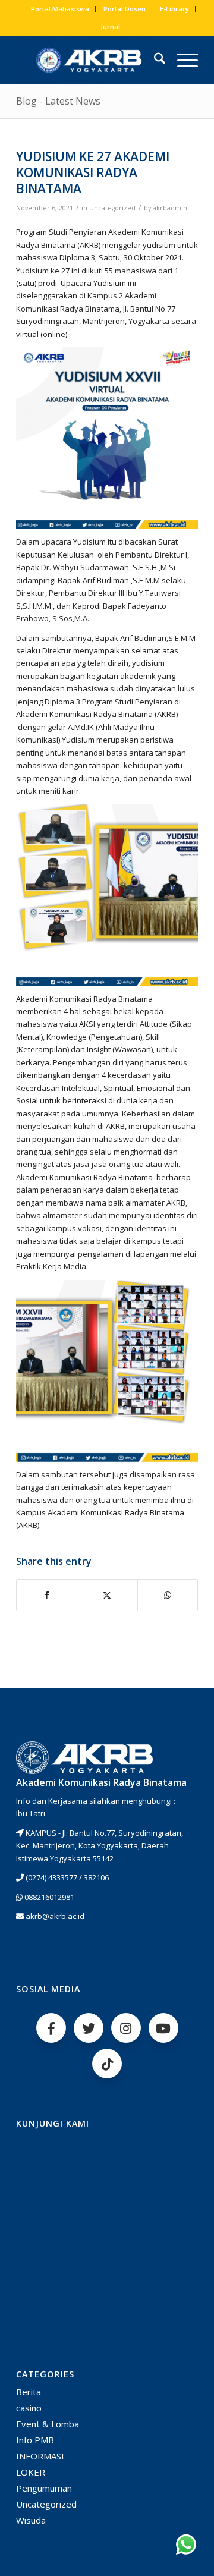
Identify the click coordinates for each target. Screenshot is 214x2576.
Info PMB (35, 2440)
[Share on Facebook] (47, 1595)
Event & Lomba (48, 2424)
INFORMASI (40, 2456)
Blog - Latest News (58, 101)
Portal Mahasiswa (60, 9)
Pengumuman (44, 2488)
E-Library (174, 9)
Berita (29, 2392)
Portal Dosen (125, 9)
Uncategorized (112, 208)
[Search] (154, 60)
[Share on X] (107, 1595)
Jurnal (110, 26)
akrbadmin (170, 208)
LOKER (31, 2472)
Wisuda (31, 2520)
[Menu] (182, 60)
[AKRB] (89, 60)
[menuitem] (60, 9)
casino (29, 2408)
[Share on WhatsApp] (168, 1595)
